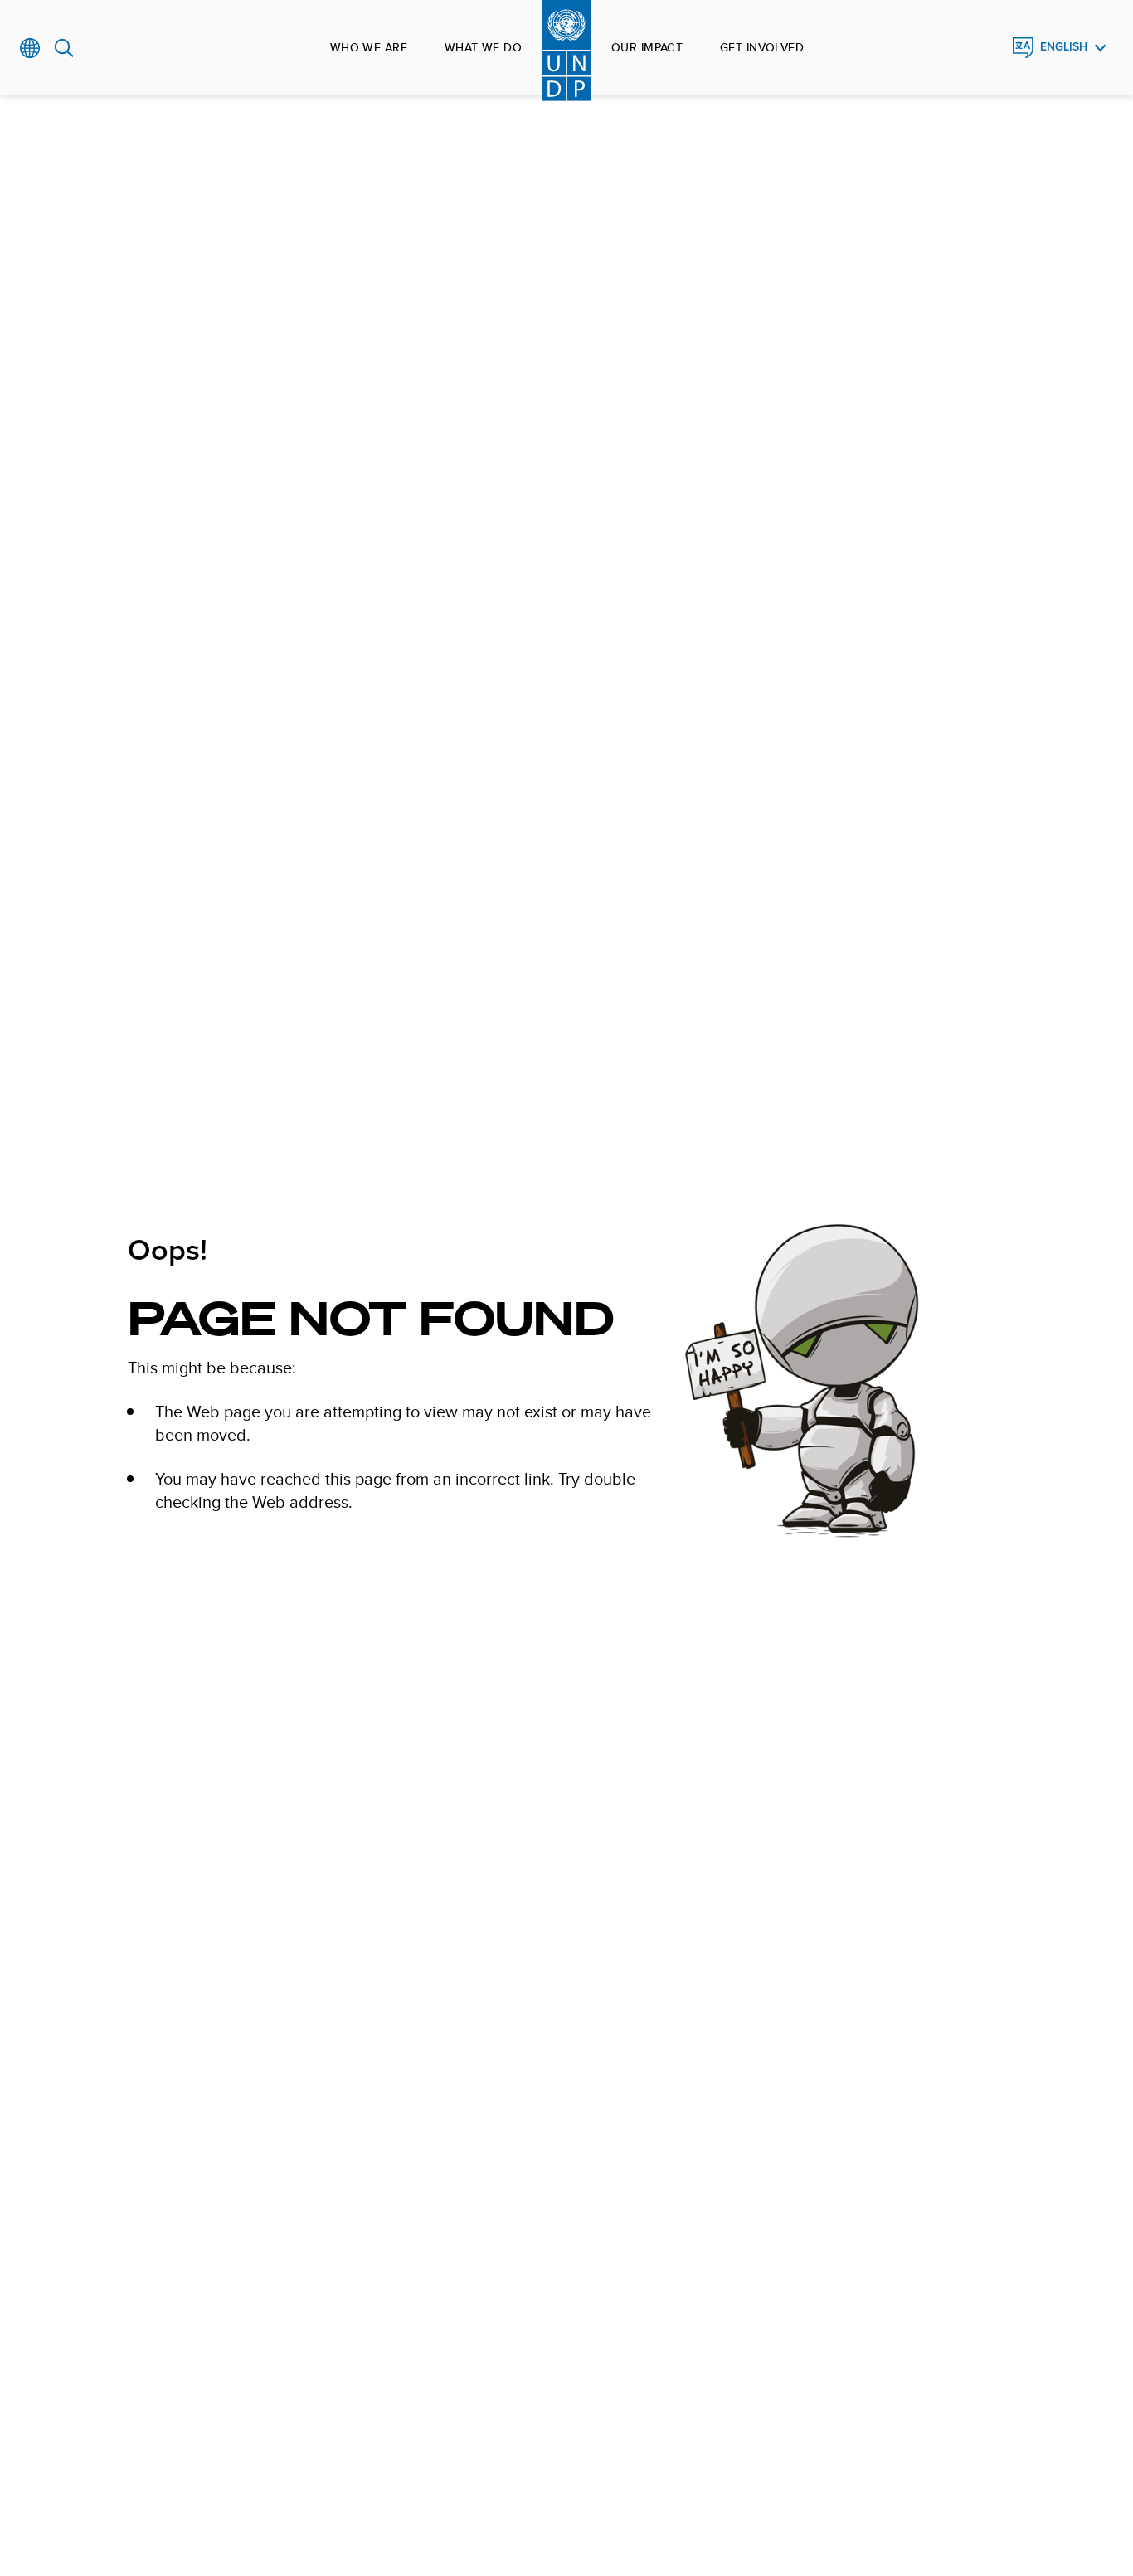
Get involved (762, 47)
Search (64, 48)
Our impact (647, 47)
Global (30, 48)
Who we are (369, 47)
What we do (483, 47)
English (1064, 47)
